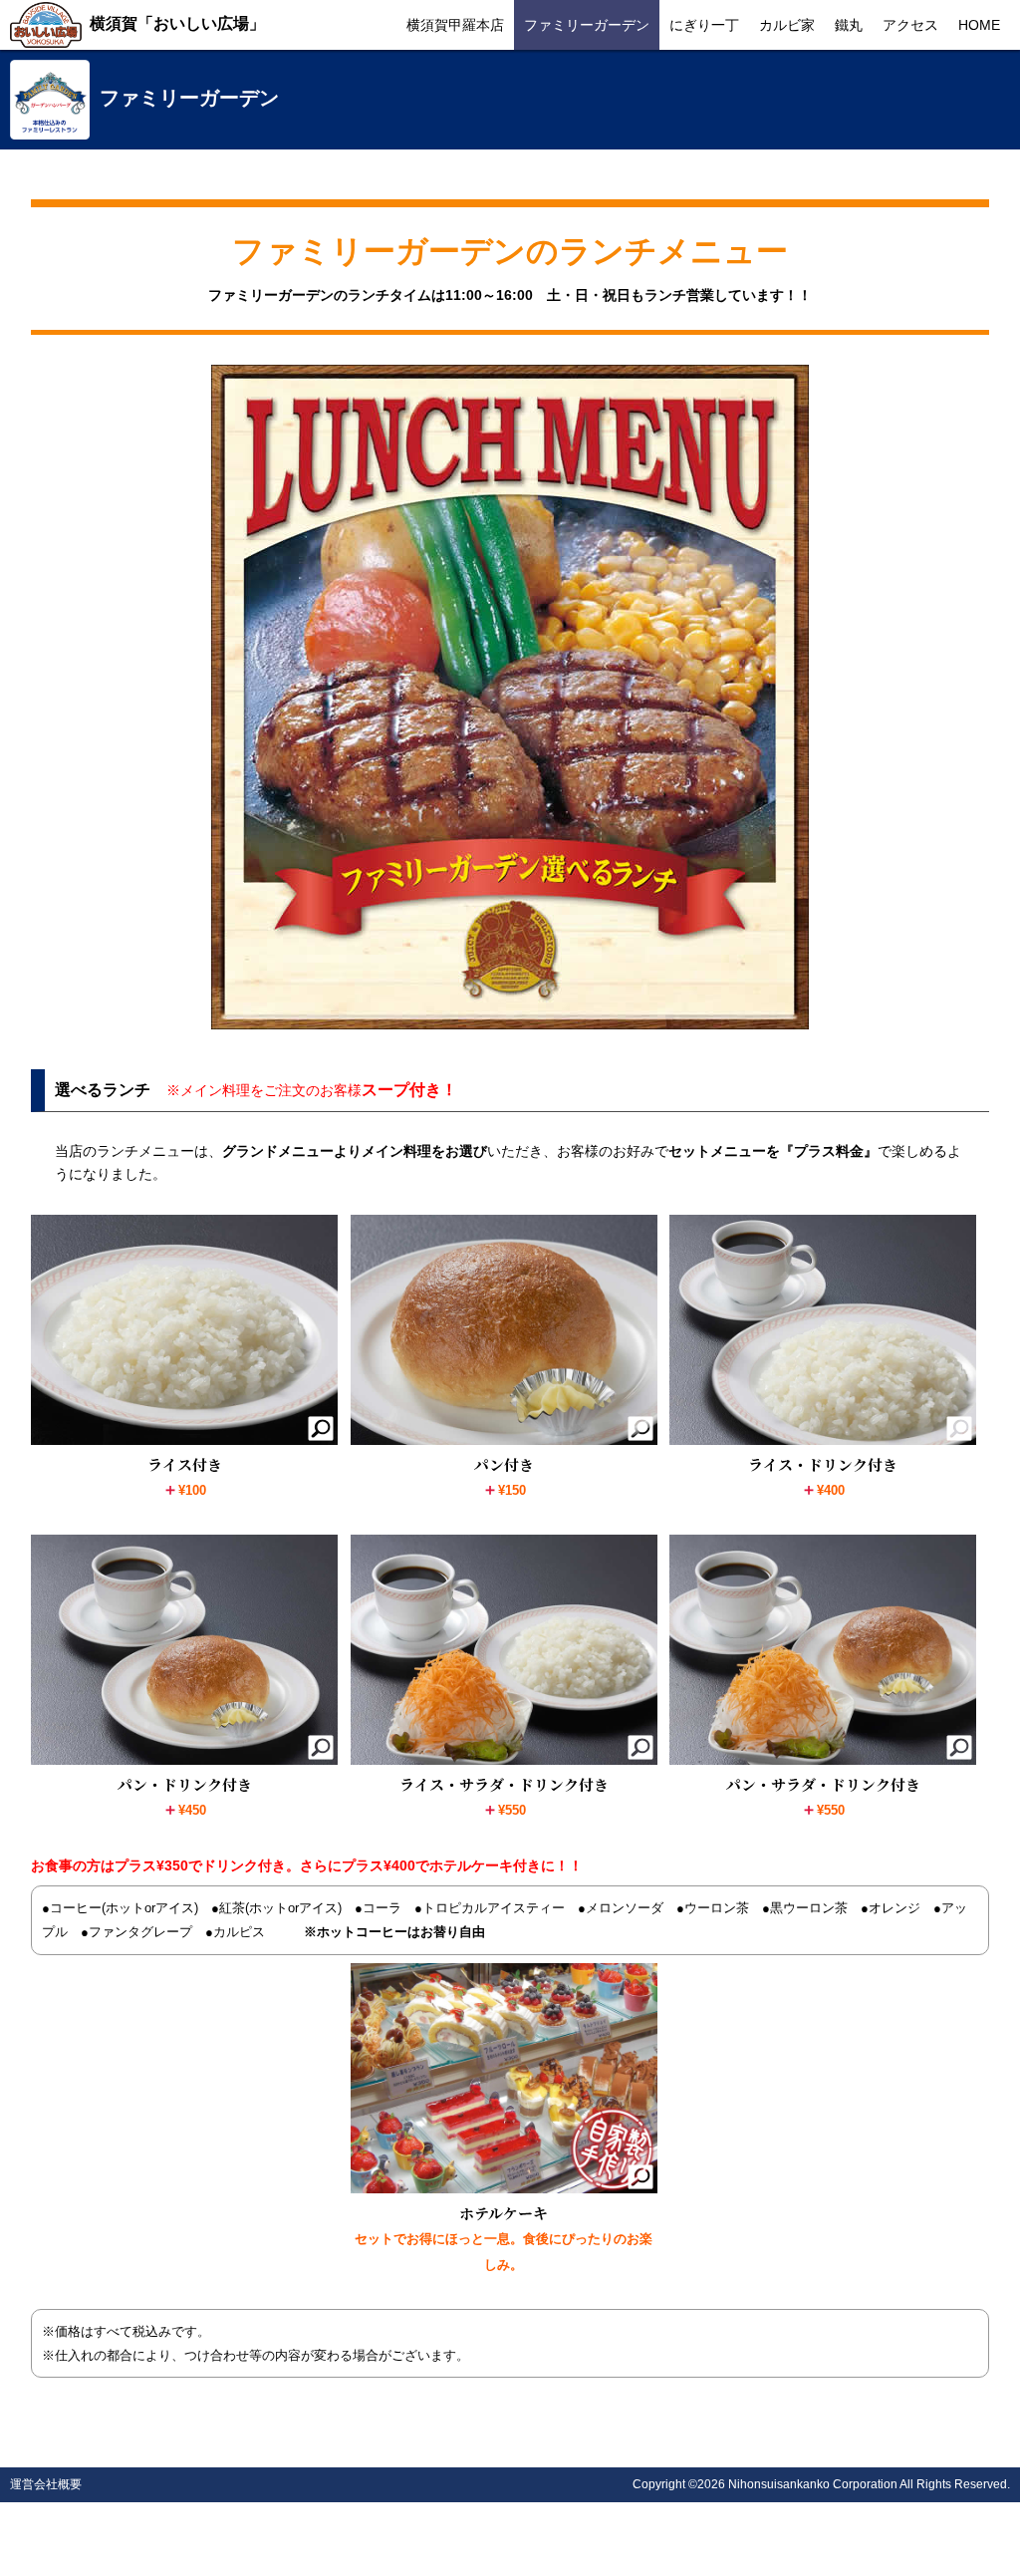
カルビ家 (787, 25)
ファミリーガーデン (587, 25)
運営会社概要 (46, 2484)
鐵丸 (849, 25)
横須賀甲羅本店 (455, 25)
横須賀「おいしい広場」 (177, 23)
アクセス (910, 25)
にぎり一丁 (704, 25)
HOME (979, 25)
